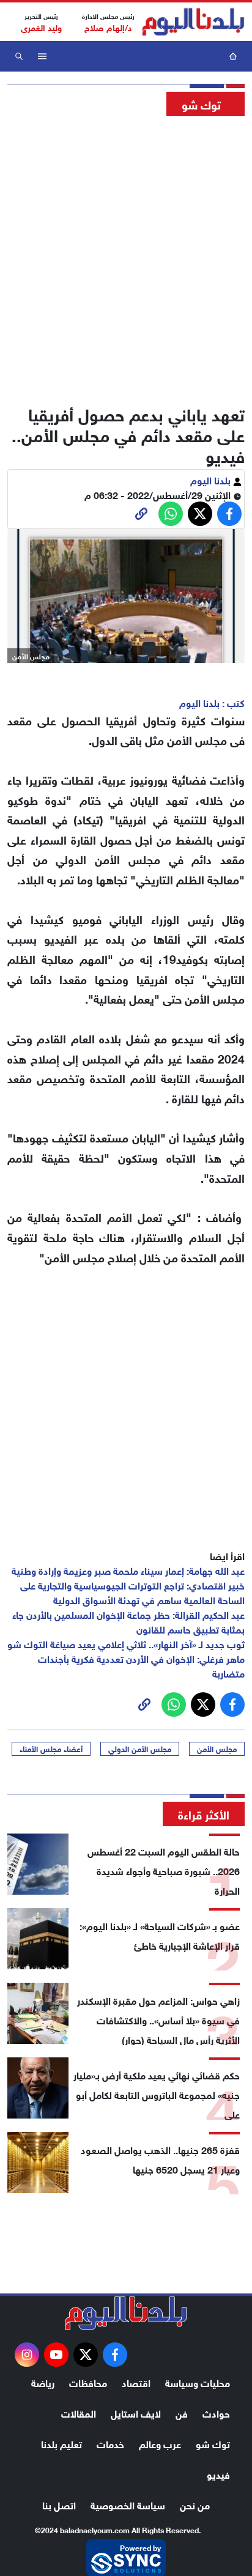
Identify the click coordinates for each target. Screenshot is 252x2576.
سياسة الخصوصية (128, 2504)
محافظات (88, 2382)
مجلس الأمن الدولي (140, 1749)
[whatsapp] (141, 514)
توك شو (213, 2443)
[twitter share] (200, 514)
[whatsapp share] (171, 514)
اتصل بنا (59, 2504)
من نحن (195, 2504)
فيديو (218, 2474)
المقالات (79, 2412)
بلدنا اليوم (212, 479)
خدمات (110, 2443)
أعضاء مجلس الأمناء (51, 1749)
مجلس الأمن (217, 1749)
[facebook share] (229, 514)
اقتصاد (136, 2382)
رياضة (43, 2382)
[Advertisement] (126, 257)
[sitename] (126, 2313)
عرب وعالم (160, 2443)
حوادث (216, 2412)
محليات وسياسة (198, 2382)
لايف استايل (136, 2412)
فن (182, 2412)
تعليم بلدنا (61, 2443)
